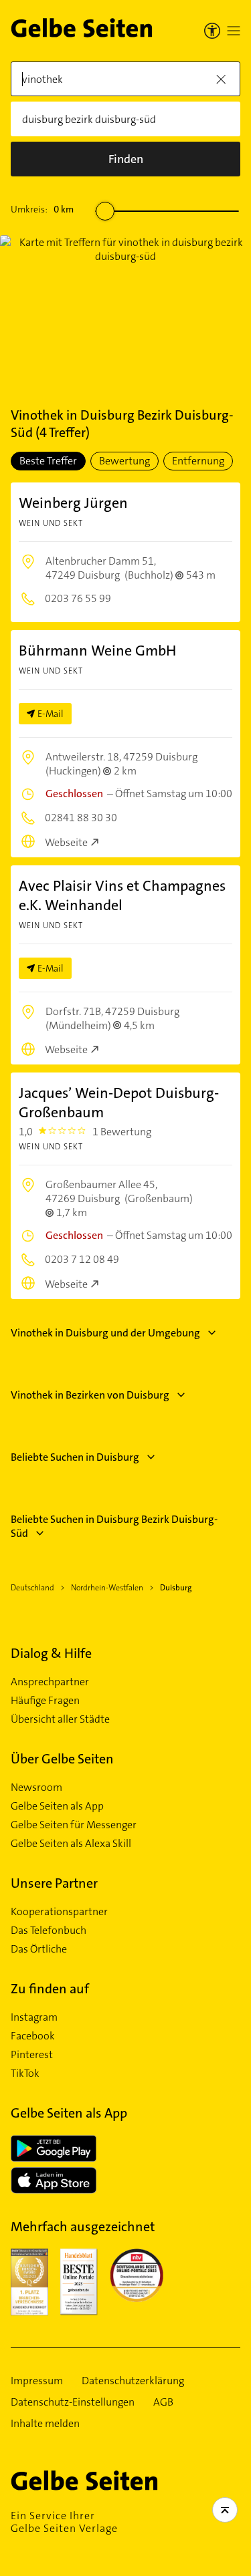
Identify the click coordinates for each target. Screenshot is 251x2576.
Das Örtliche (39, 1949)
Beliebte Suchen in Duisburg (75, 1457)
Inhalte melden (45, 2424)
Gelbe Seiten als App (57, 1806)
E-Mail (51, 714)
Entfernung (198, 461)
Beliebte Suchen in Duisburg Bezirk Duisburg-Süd (114, 1526)
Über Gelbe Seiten (62, 1759)
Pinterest (32, 2055)
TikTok (25, 2073)
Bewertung (124, 461)
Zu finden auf (50, 1989)
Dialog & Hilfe (51, 1653)
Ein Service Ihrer (64, 2522)
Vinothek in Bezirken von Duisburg (90, 1395)
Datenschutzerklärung (133, 2381)
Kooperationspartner (59, 1912)
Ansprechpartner (50, 1682)
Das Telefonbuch (49, 1930)
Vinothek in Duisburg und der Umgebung (105, 1333)
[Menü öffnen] (234, 31)
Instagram (34, 2017)
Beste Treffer (48, 461)
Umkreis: (42, 209)
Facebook (33, 2036)
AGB (163, 2402)
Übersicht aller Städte (60, 1719)
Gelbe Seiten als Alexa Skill (71, 1844)
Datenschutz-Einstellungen (73, 2402)
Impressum (37, 2381)
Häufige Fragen (45, 1701)
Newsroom (36, 1787)
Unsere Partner (54, 1883)
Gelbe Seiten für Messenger (74, 1825)
